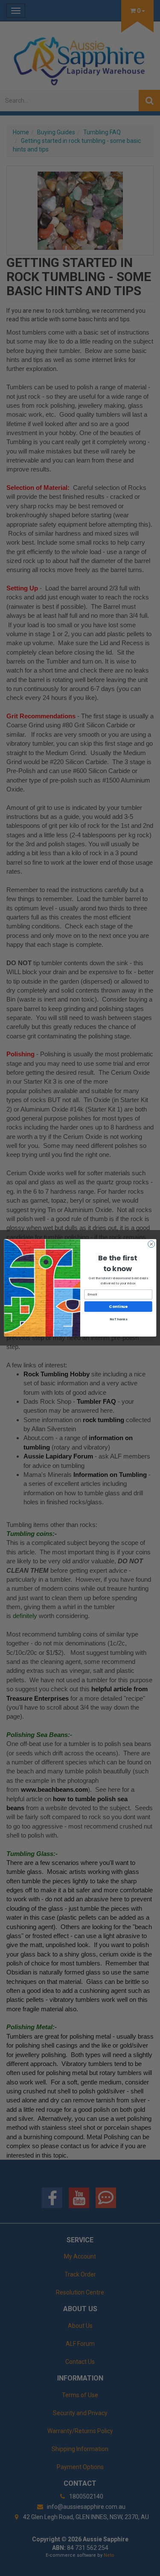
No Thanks (118, 1320)
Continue (118, 1307)
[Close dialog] (151, 1244)
